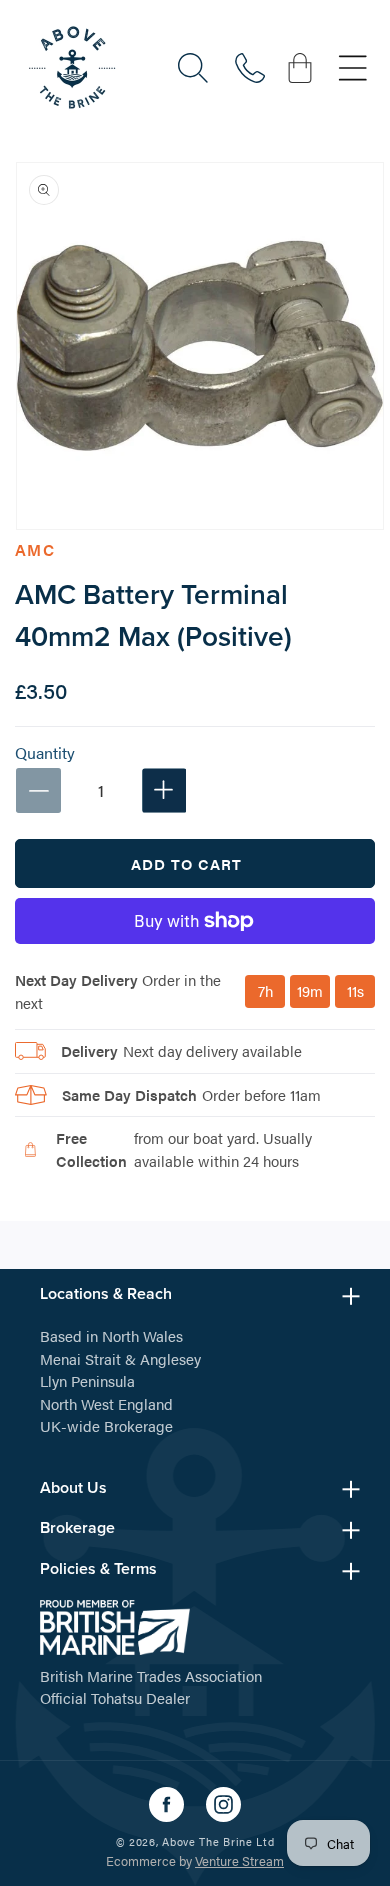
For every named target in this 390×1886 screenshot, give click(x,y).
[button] (193, 68)
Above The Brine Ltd (218, 1841)
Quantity (45, 753)
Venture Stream (239, 1860)
